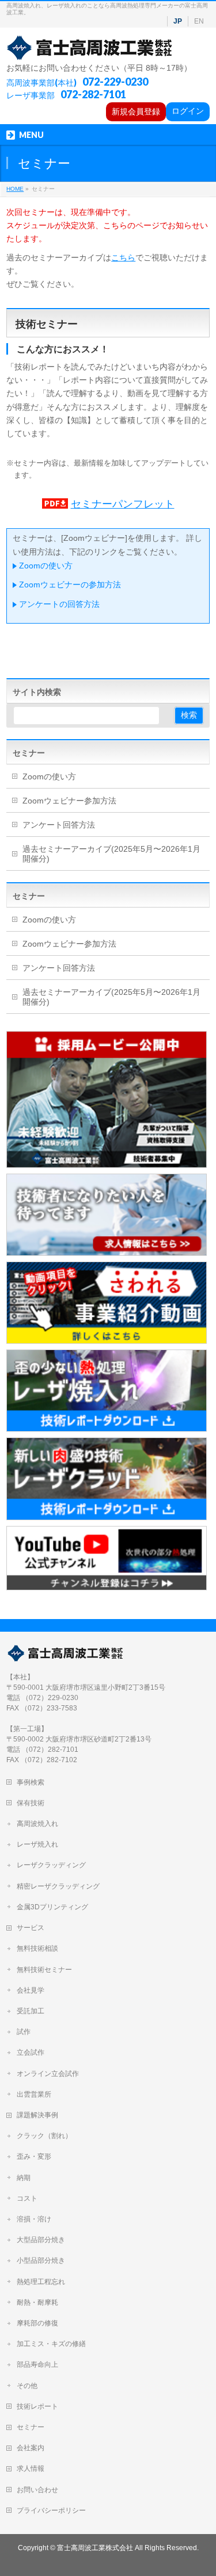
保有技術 (31, 1803)
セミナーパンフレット (123, 504)
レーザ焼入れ (37, 1844)
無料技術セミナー (44, 1970)
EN (199, 21)
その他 (27, 2386)
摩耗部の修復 (37, 2323)
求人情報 (31, 2469)
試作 (24, 2032)
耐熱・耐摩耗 (37, 2302)
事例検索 (31, 1782)
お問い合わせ (37, 2490)
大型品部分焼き (41, 2240)
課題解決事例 (37, 2115)
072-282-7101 (93, 94)
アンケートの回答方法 (59, 604)
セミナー (29, 753)
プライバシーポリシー (51, 2510)
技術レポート (37, 2406)
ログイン (188, 111)
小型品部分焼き (41, 2260)
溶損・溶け (34, 2219)
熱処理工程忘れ (41, 2282)
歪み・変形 (34, 2156)
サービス (31, 1928)
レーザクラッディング (51, 1865)
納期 (24, 2178)
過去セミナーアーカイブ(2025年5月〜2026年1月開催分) (111, 854)
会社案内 (31, 2448)
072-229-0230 (115, 82)
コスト (27, 2198)
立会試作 (31, 2052)
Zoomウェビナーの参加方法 (70, 585)
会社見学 (31, 1990)
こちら (123, 257)
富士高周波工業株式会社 (95, 2548)
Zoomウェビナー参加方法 (69, 801)
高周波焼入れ (37, 1824)
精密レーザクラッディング (58, 1886)
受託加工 (31, 2011)
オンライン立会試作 (48, 2074)
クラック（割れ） (44, 2136)
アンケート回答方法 (59, 825)
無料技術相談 (37, 1948)
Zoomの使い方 (46, 566)
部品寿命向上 (37, 2364)
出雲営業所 (34, 2094)
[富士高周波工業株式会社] (90, 48)
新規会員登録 (136, 112)
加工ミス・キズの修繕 (51, 2344)
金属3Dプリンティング (52, 1907)
